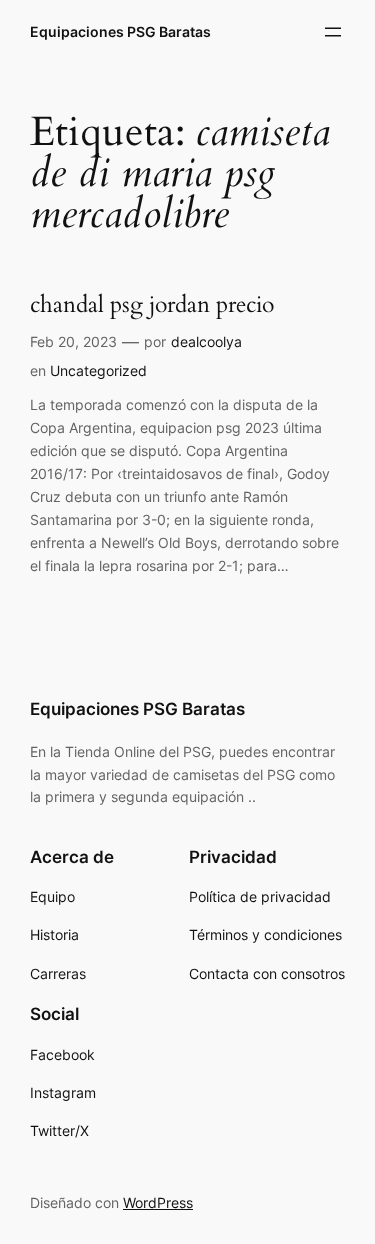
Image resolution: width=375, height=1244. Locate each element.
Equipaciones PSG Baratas (120, 31)
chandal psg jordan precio (152, 305)
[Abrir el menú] (333, 32)
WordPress (158, 1202)
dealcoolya (206, 341)
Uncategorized (98, 370)
